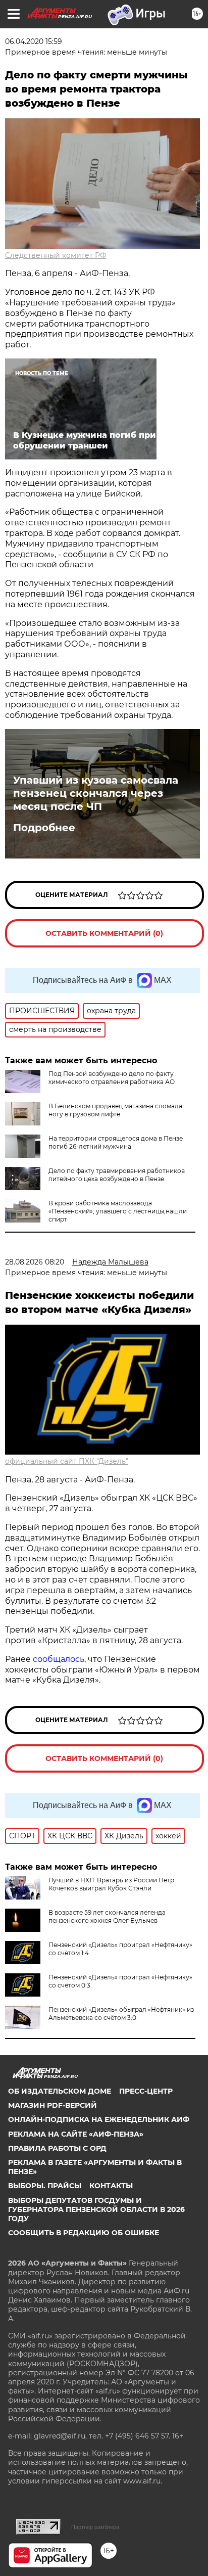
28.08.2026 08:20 (35, 1262)
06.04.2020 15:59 (34, 41)
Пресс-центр (146, 2091)
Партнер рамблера (95, 2527)
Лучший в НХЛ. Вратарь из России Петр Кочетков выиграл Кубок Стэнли (111, 1884)
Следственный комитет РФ (56, 255)
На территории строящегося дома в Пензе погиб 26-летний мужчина (116, 1142)
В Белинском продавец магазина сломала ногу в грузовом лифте (115, 1110)
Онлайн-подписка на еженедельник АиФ (99, 2119)
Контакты (111, 2186)
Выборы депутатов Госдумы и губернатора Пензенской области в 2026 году (96, 2209)
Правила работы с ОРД (57, 2148)
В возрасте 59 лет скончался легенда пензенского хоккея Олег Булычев (107, 1916)
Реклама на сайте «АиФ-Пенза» (76, 2134)
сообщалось (59, 1659)
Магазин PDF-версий (53, 2105)
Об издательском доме (60, 2091)
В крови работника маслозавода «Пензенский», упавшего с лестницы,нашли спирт (118, 1211)
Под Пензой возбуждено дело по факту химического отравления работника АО (112, 1078)
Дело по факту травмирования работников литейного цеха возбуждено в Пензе (117, 1175)
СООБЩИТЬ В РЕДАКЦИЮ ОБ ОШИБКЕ (84, 2233)
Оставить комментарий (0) (104, 933)
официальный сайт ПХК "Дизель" (67, 1461)
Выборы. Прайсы (45, 2186)
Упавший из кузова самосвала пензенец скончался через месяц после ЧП (96, 793)
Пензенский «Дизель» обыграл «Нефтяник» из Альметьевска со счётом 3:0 (121, 2014)
